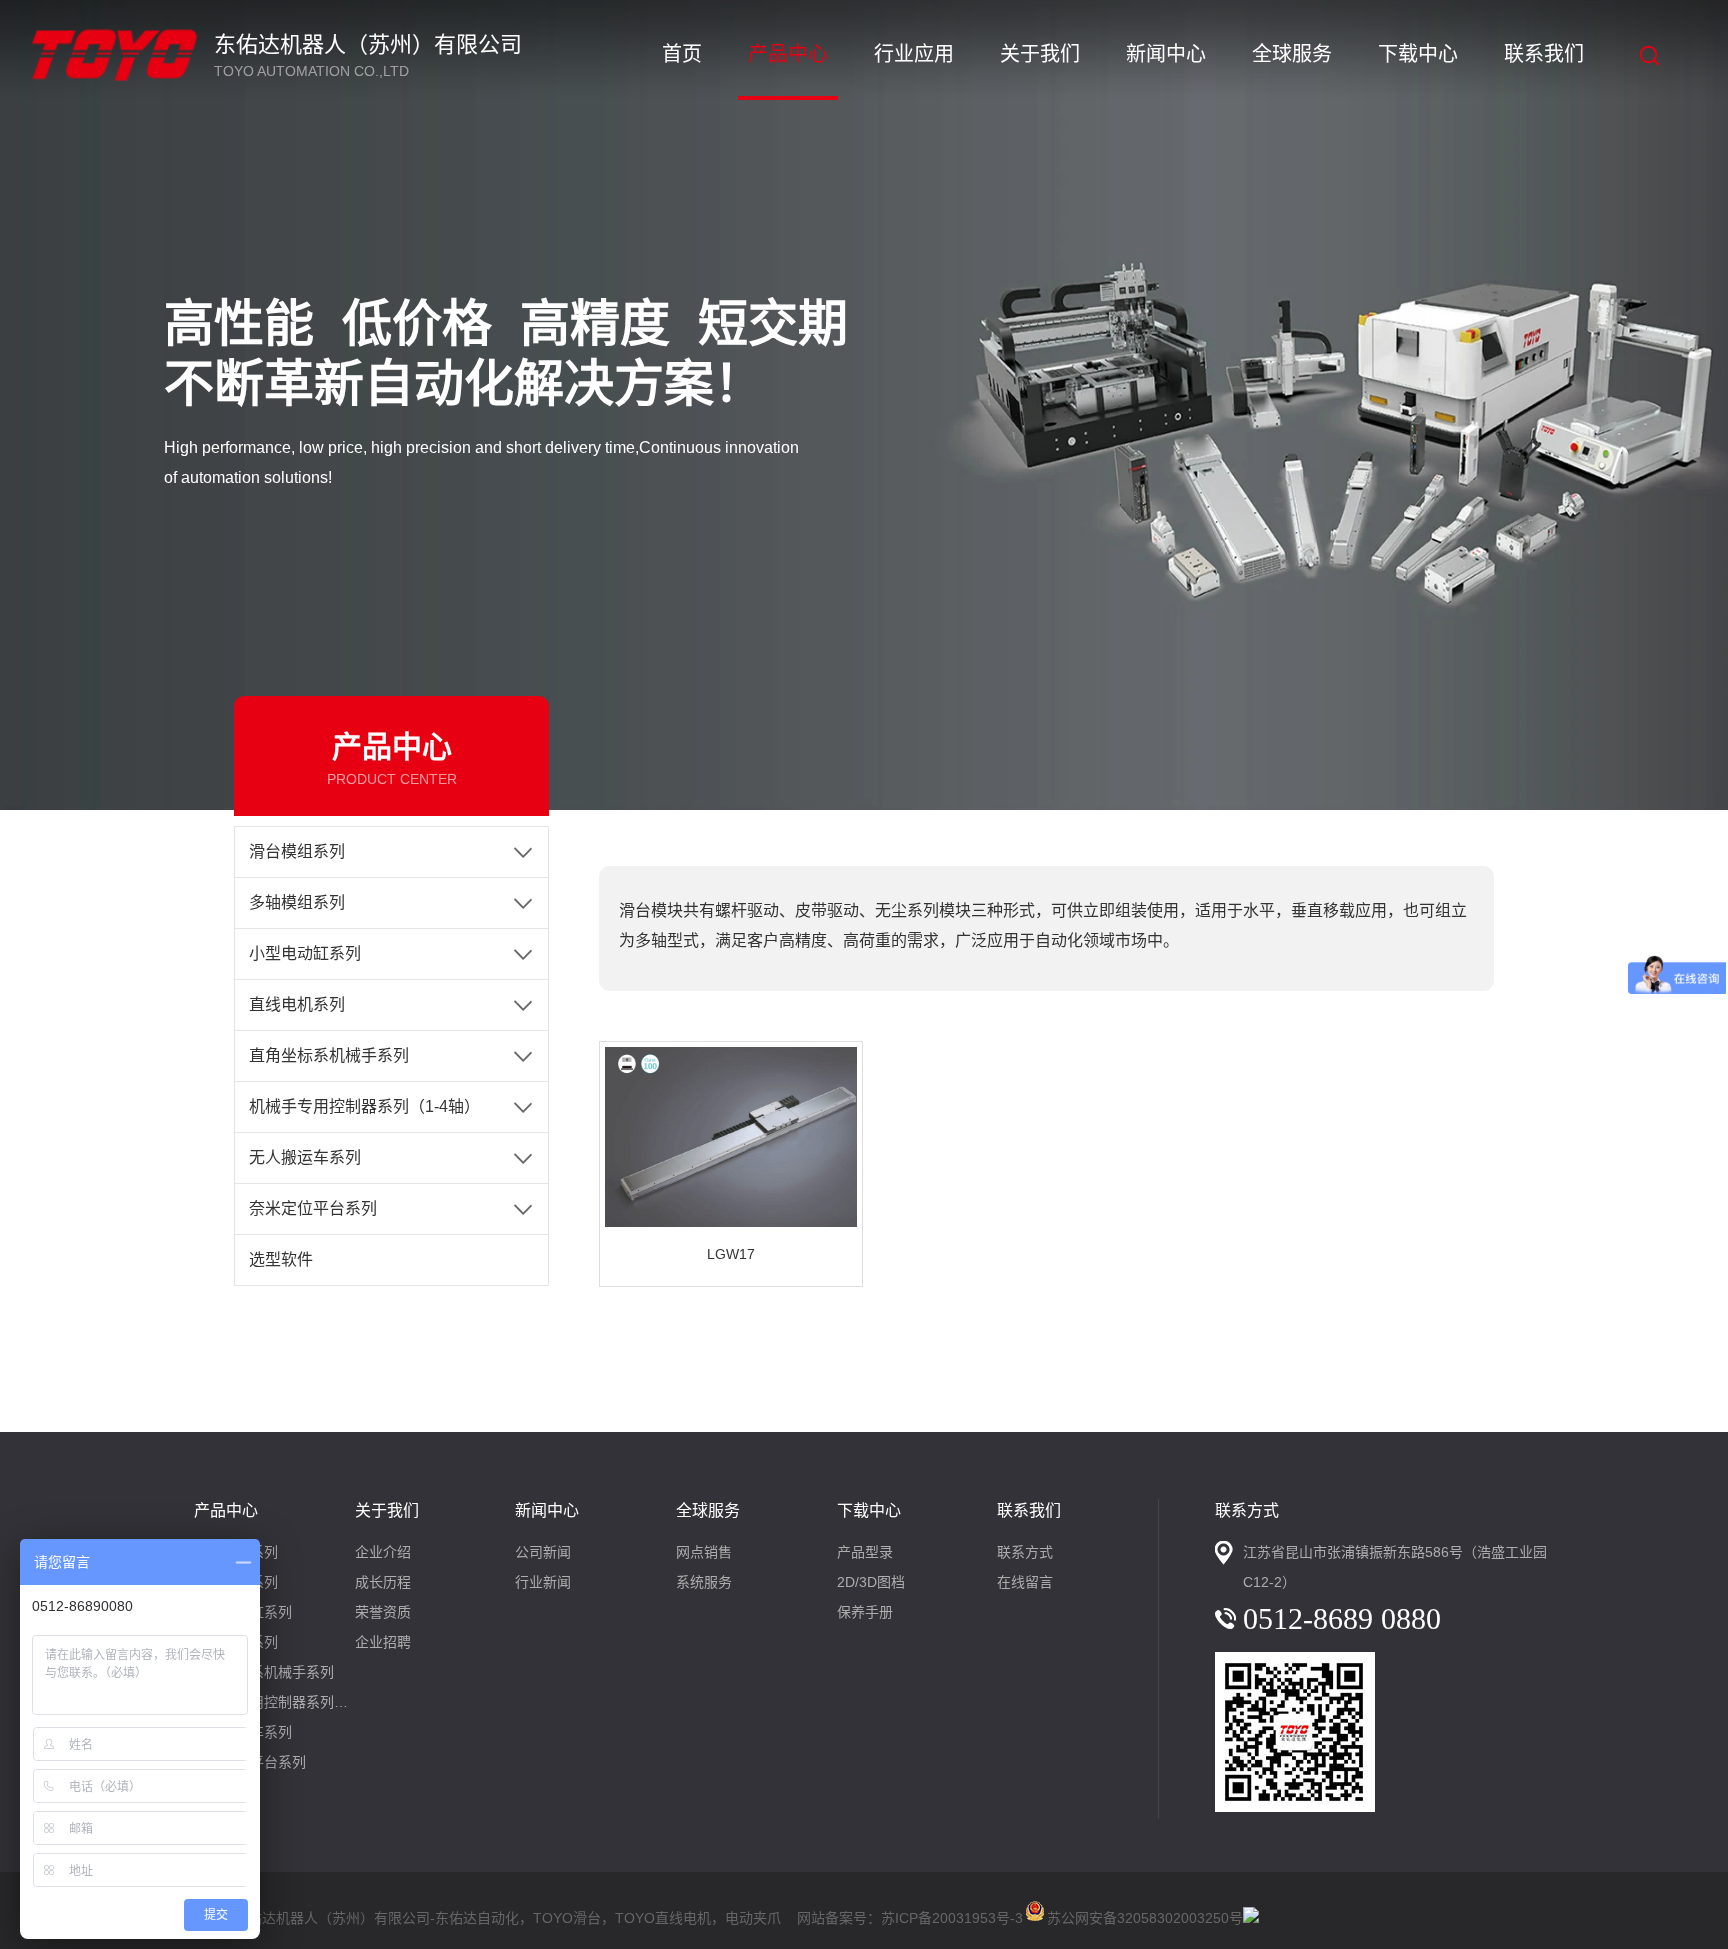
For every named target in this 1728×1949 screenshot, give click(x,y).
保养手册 (865, 1612)
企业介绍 (383, 1552)
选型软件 (281, 1259)
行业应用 (914, 54)
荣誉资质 (383, 1612)
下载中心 (1418, 54)
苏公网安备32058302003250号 (1145, 1914)
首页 (682, 54)
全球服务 (1292, 54)
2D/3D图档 (871, 1582)
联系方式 (1025, 1552)
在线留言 (1025, 1582)
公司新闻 (543, 1552)
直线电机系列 (297, 1004)
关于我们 (1040, 54)
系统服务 (704, 1582)
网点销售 (704, 1552)
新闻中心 (1166, 54)
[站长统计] (1251, 1918)
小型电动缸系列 (305, 953)
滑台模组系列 (297, 851)
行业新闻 (543, 1582)
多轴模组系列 (297, 902)
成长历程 (383, 1582)
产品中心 (788, 54)
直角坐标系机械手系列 (329, 1055)
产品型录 (865, 1552)
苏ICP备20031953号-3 (952, 1918)
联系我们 (1544, 54)
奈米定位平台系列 (313, 1208)
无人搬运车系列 (305, 1157)
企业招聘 (383, 1642)
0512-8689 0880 (1342, 1618)
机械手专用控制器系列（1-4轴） (364, 1106)
